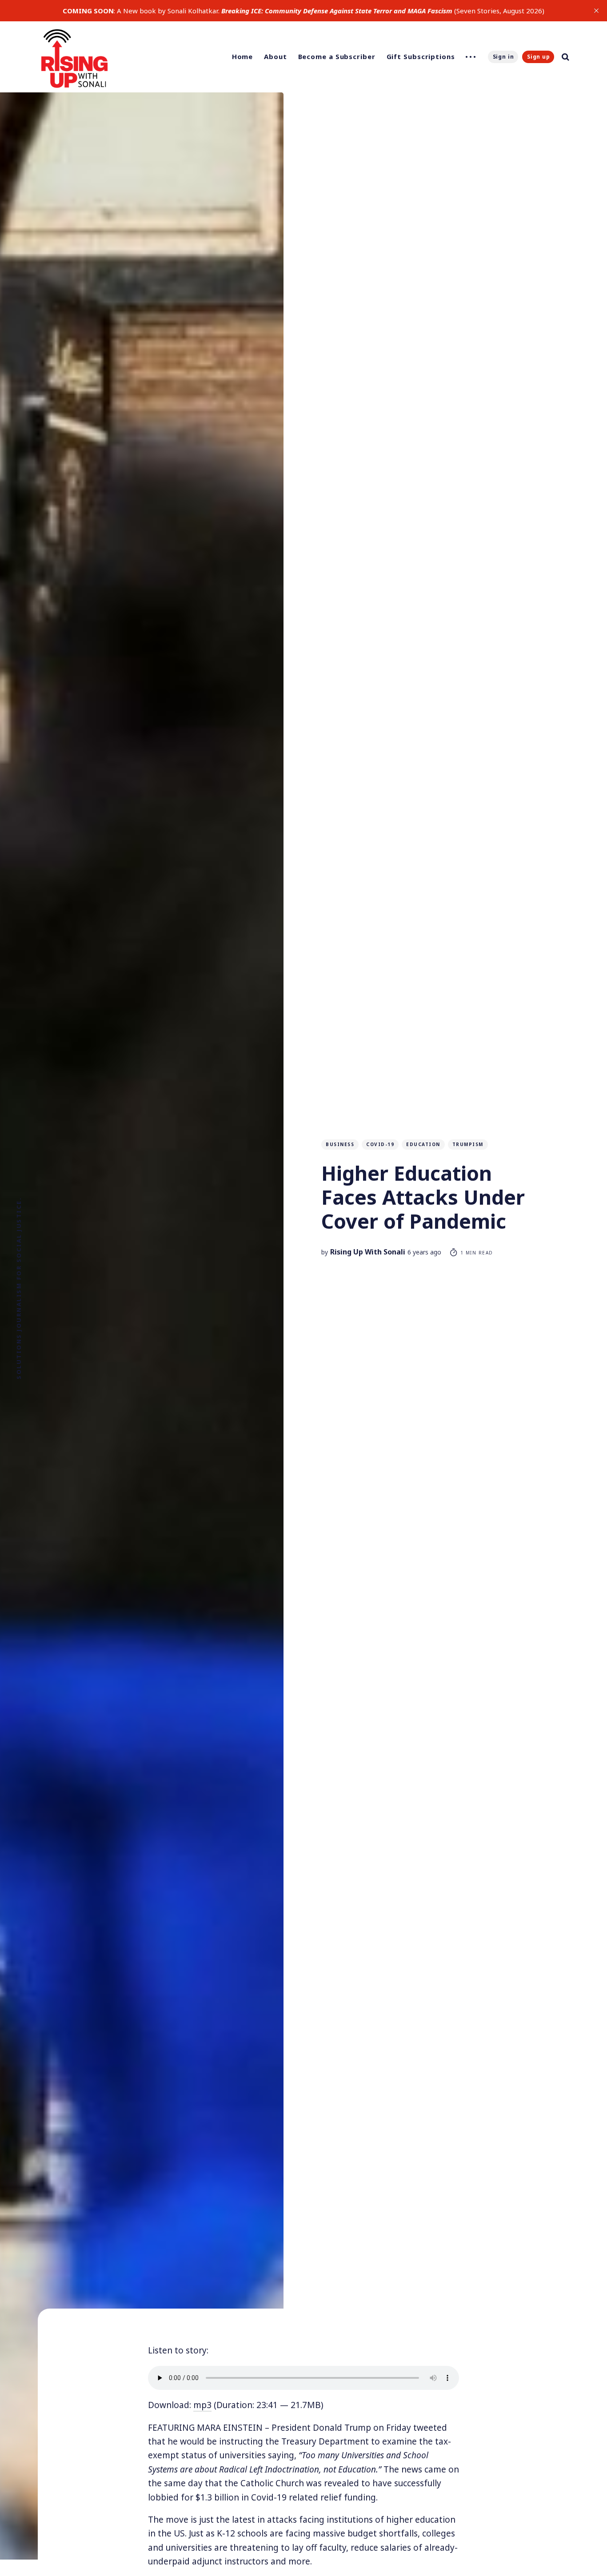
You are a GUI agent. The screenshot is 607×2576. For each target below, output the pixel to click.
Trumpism (468, 1144)
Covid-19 (380, 1144)
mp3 (202, 2405)
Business (340, 1144)
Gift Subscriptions (421, 56)
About (276, 56)
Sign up (539, 57)
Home (243, 56)
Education (423, 1144)
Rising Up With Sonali (368, 1252)
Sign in (503, 57)
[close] (596, 11)
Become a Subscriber (337, 56)
